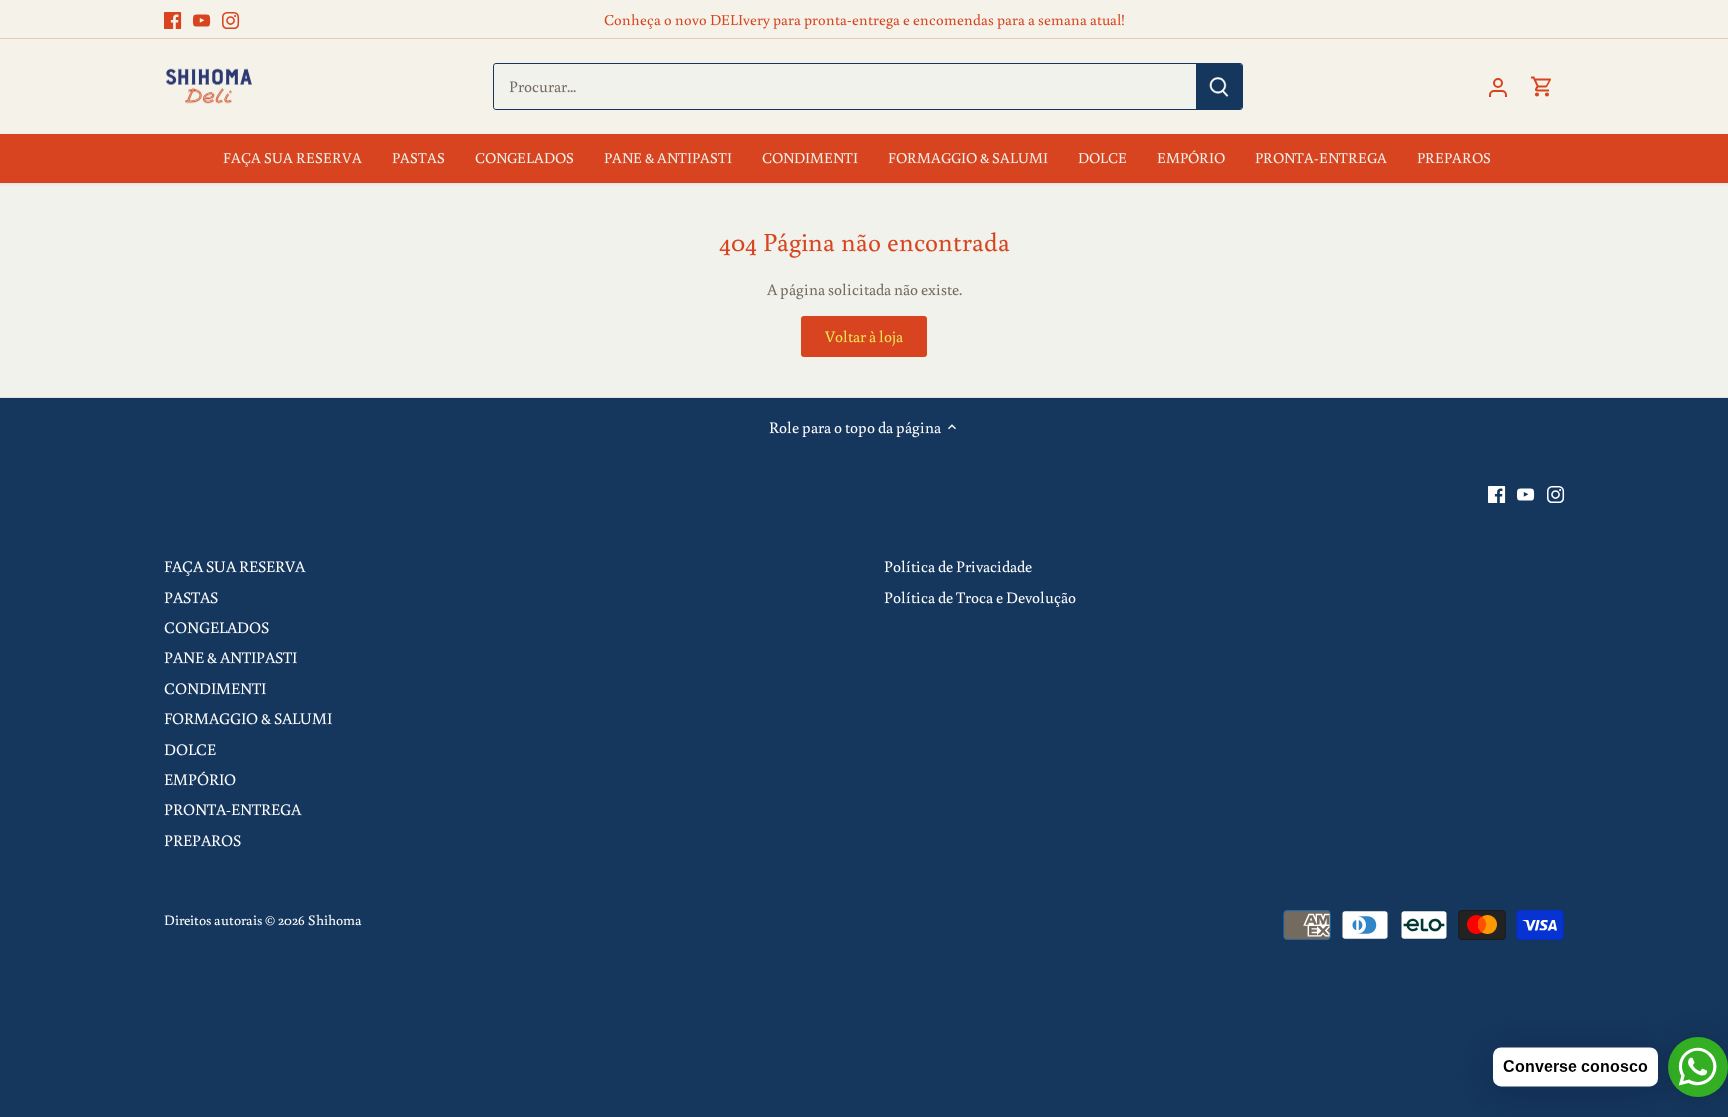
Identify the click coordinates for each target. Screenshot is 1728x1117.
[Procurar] (1219, 86)
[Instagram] (230, 19)
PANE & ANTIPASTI (230, 657)
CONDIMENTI (215, 688)
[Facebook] (172, 19)
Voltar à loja (864, 336)
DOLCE (190, 749)
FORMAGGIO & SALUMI (248, 718)
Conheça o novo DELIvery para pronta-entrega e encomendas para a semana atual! (864, 19)
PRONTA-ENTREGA (232, 809)
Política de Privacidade (958, 566)
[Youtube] (201, 19)
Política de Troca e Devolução (980, 597)
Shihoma (335, 919)
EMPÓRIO (200, 779)
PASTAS (191, 597)
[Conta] (1498, 86)
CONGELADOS (216, 627)
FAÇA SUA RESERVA (234, 566)
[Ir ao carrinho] (1542, 86)
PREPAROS (202, 840)
